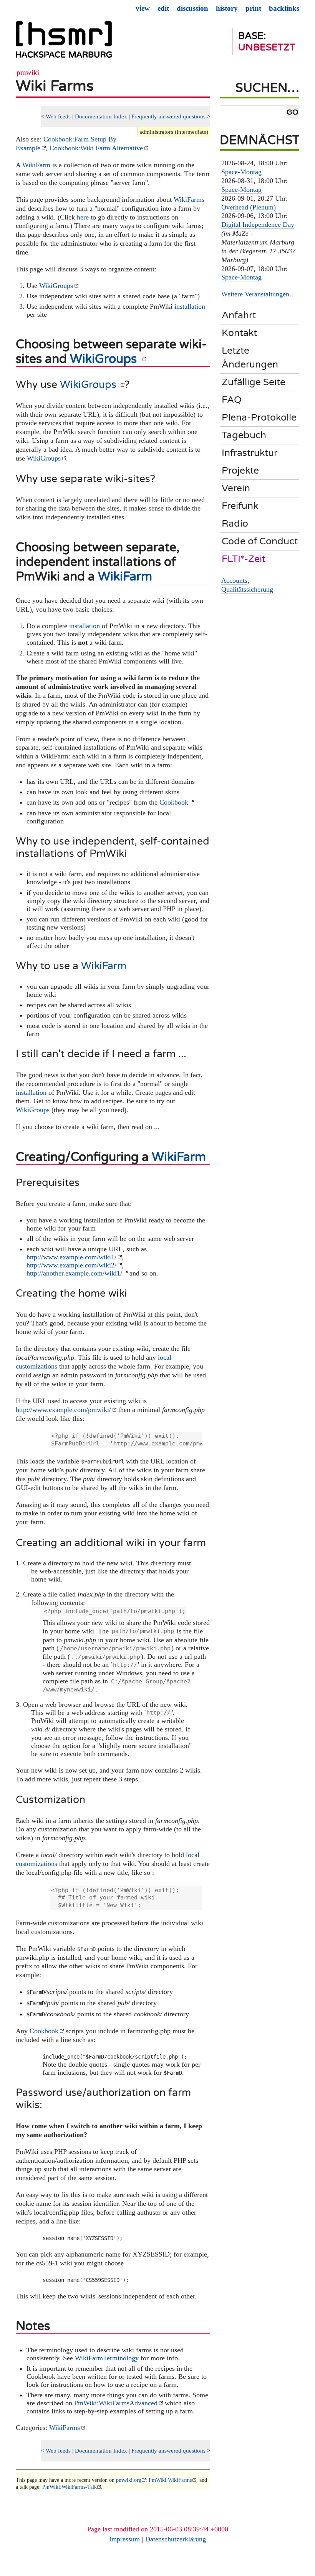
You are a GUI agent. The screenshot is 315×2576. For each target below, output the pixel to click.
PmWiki (28, 72)
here (83, 217)
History (227, 8)
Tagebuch (244, 435)
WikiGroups (56, 286)
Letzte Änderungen (250, 357)
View (143, 8)
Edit (163, 8)
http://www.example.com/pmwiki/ (63, 1410)
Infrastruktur (250, 453)
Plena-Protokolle (259, 417)
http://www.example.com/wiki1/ (71, 1257)
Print (253, 8)
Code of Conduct (260, 541)
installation (190, 306)
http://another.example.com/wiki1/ (74, 1273)
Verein (236, 488)
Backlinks (284, 8)
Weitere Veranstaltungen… (259, 294)
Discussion (192, 8)
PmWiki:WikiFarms (170, 2480)
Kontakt (239, 333)
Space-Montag (241, 172)
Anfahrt (239, 315)
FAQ (232, 400)
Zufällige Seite (254, 382)
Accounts (234, 580)
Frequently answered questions (168, 116)
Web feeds (58, 116)
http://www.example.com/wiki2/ (71, 1265)
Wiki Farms (55, 86)
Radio (235, 524)
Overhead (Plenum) (249, 207)
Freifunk (240, 506)
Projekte (240, 471)
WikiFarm (36, 165)
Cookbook (174, 802)
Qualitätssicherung (247, 589)
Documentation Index (101, 116)
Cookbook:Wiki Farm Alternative (96, 148)
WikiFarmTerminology (107, 2358)
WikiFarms (189, 200)
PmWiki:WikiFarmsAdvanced (116, 2403)
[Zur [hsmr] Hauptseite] (64, 43)
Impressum (124, 2539)
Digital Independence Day (258, 225)
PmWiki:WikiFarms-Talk (70, 2487)
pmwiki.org (129, 2480)
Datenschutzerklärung (176, 2539)
